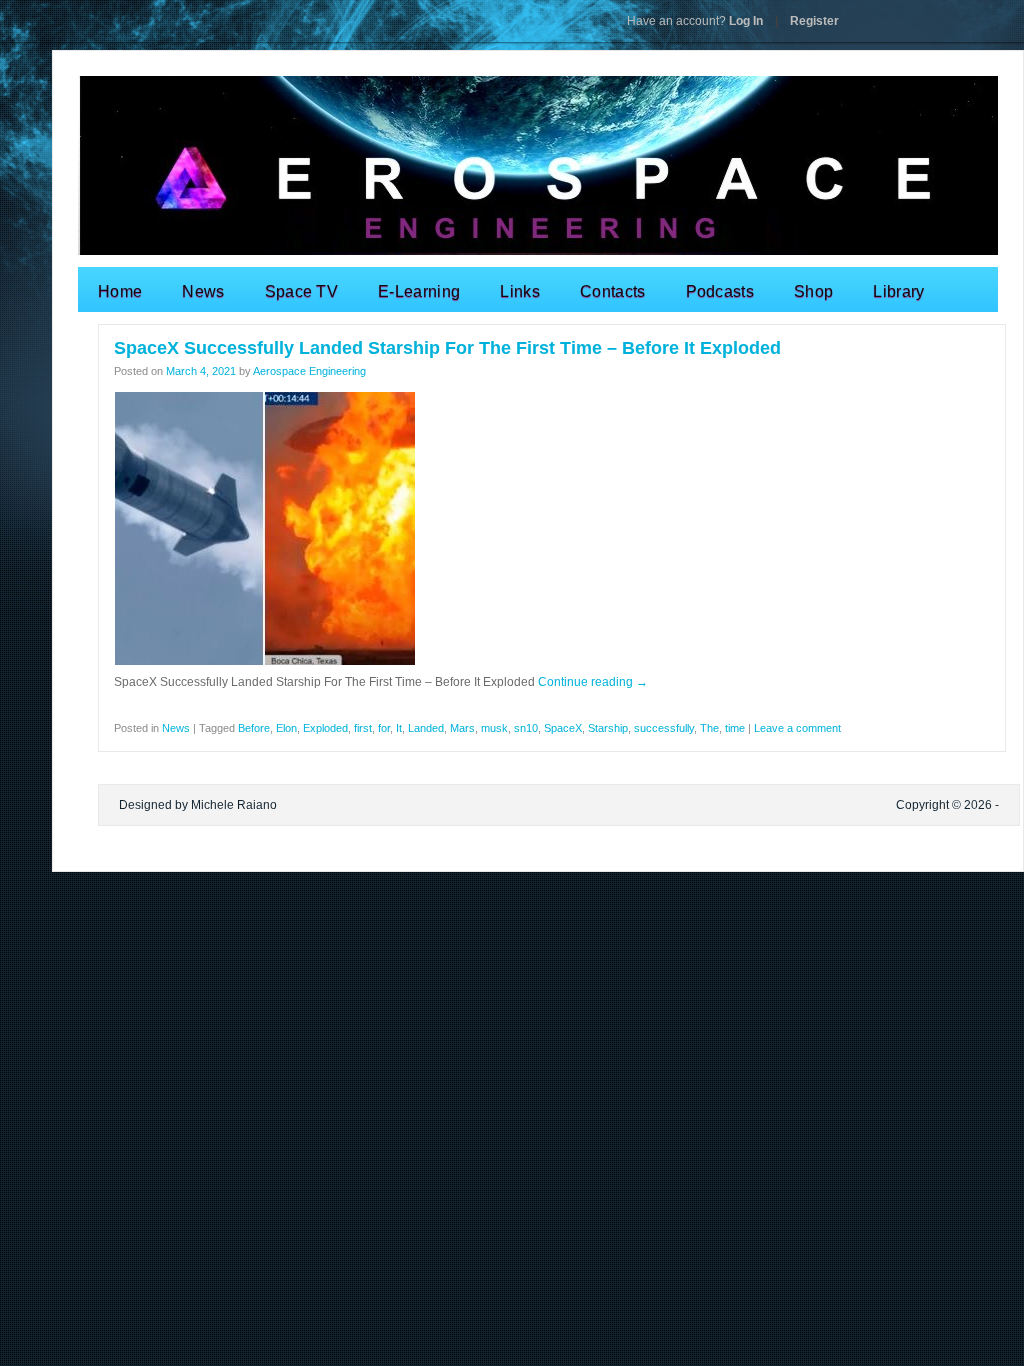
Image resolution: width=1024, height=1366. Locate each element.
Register (814, 21)
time (735, 728)
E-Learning (419, 291)
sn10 (526, 728)
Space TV (302, 291)
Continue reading (593, 682)
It (399, 728)
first (363, 728)
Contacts (613, 291)
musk (494, 728)
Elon (286, 728)
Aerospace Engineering (309, 371)
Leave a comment (797, 728)
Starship (608, 728)
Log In (695, 21)
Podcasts (720, 291)
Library (898, 291)
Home (120, 291)
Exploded (325, 728)
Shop (813, 291)
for (384, 728)
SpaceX (563, 728)
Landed (426, 728)
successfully (664, 728)
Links (520, 291)
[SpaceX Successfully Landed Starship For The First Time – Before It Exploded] (265, 662)
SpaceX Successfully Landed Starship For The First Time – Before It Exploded (447, 348)
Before (254, 728)
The (709, 728)
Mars (462, 728)
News (203, 291)
